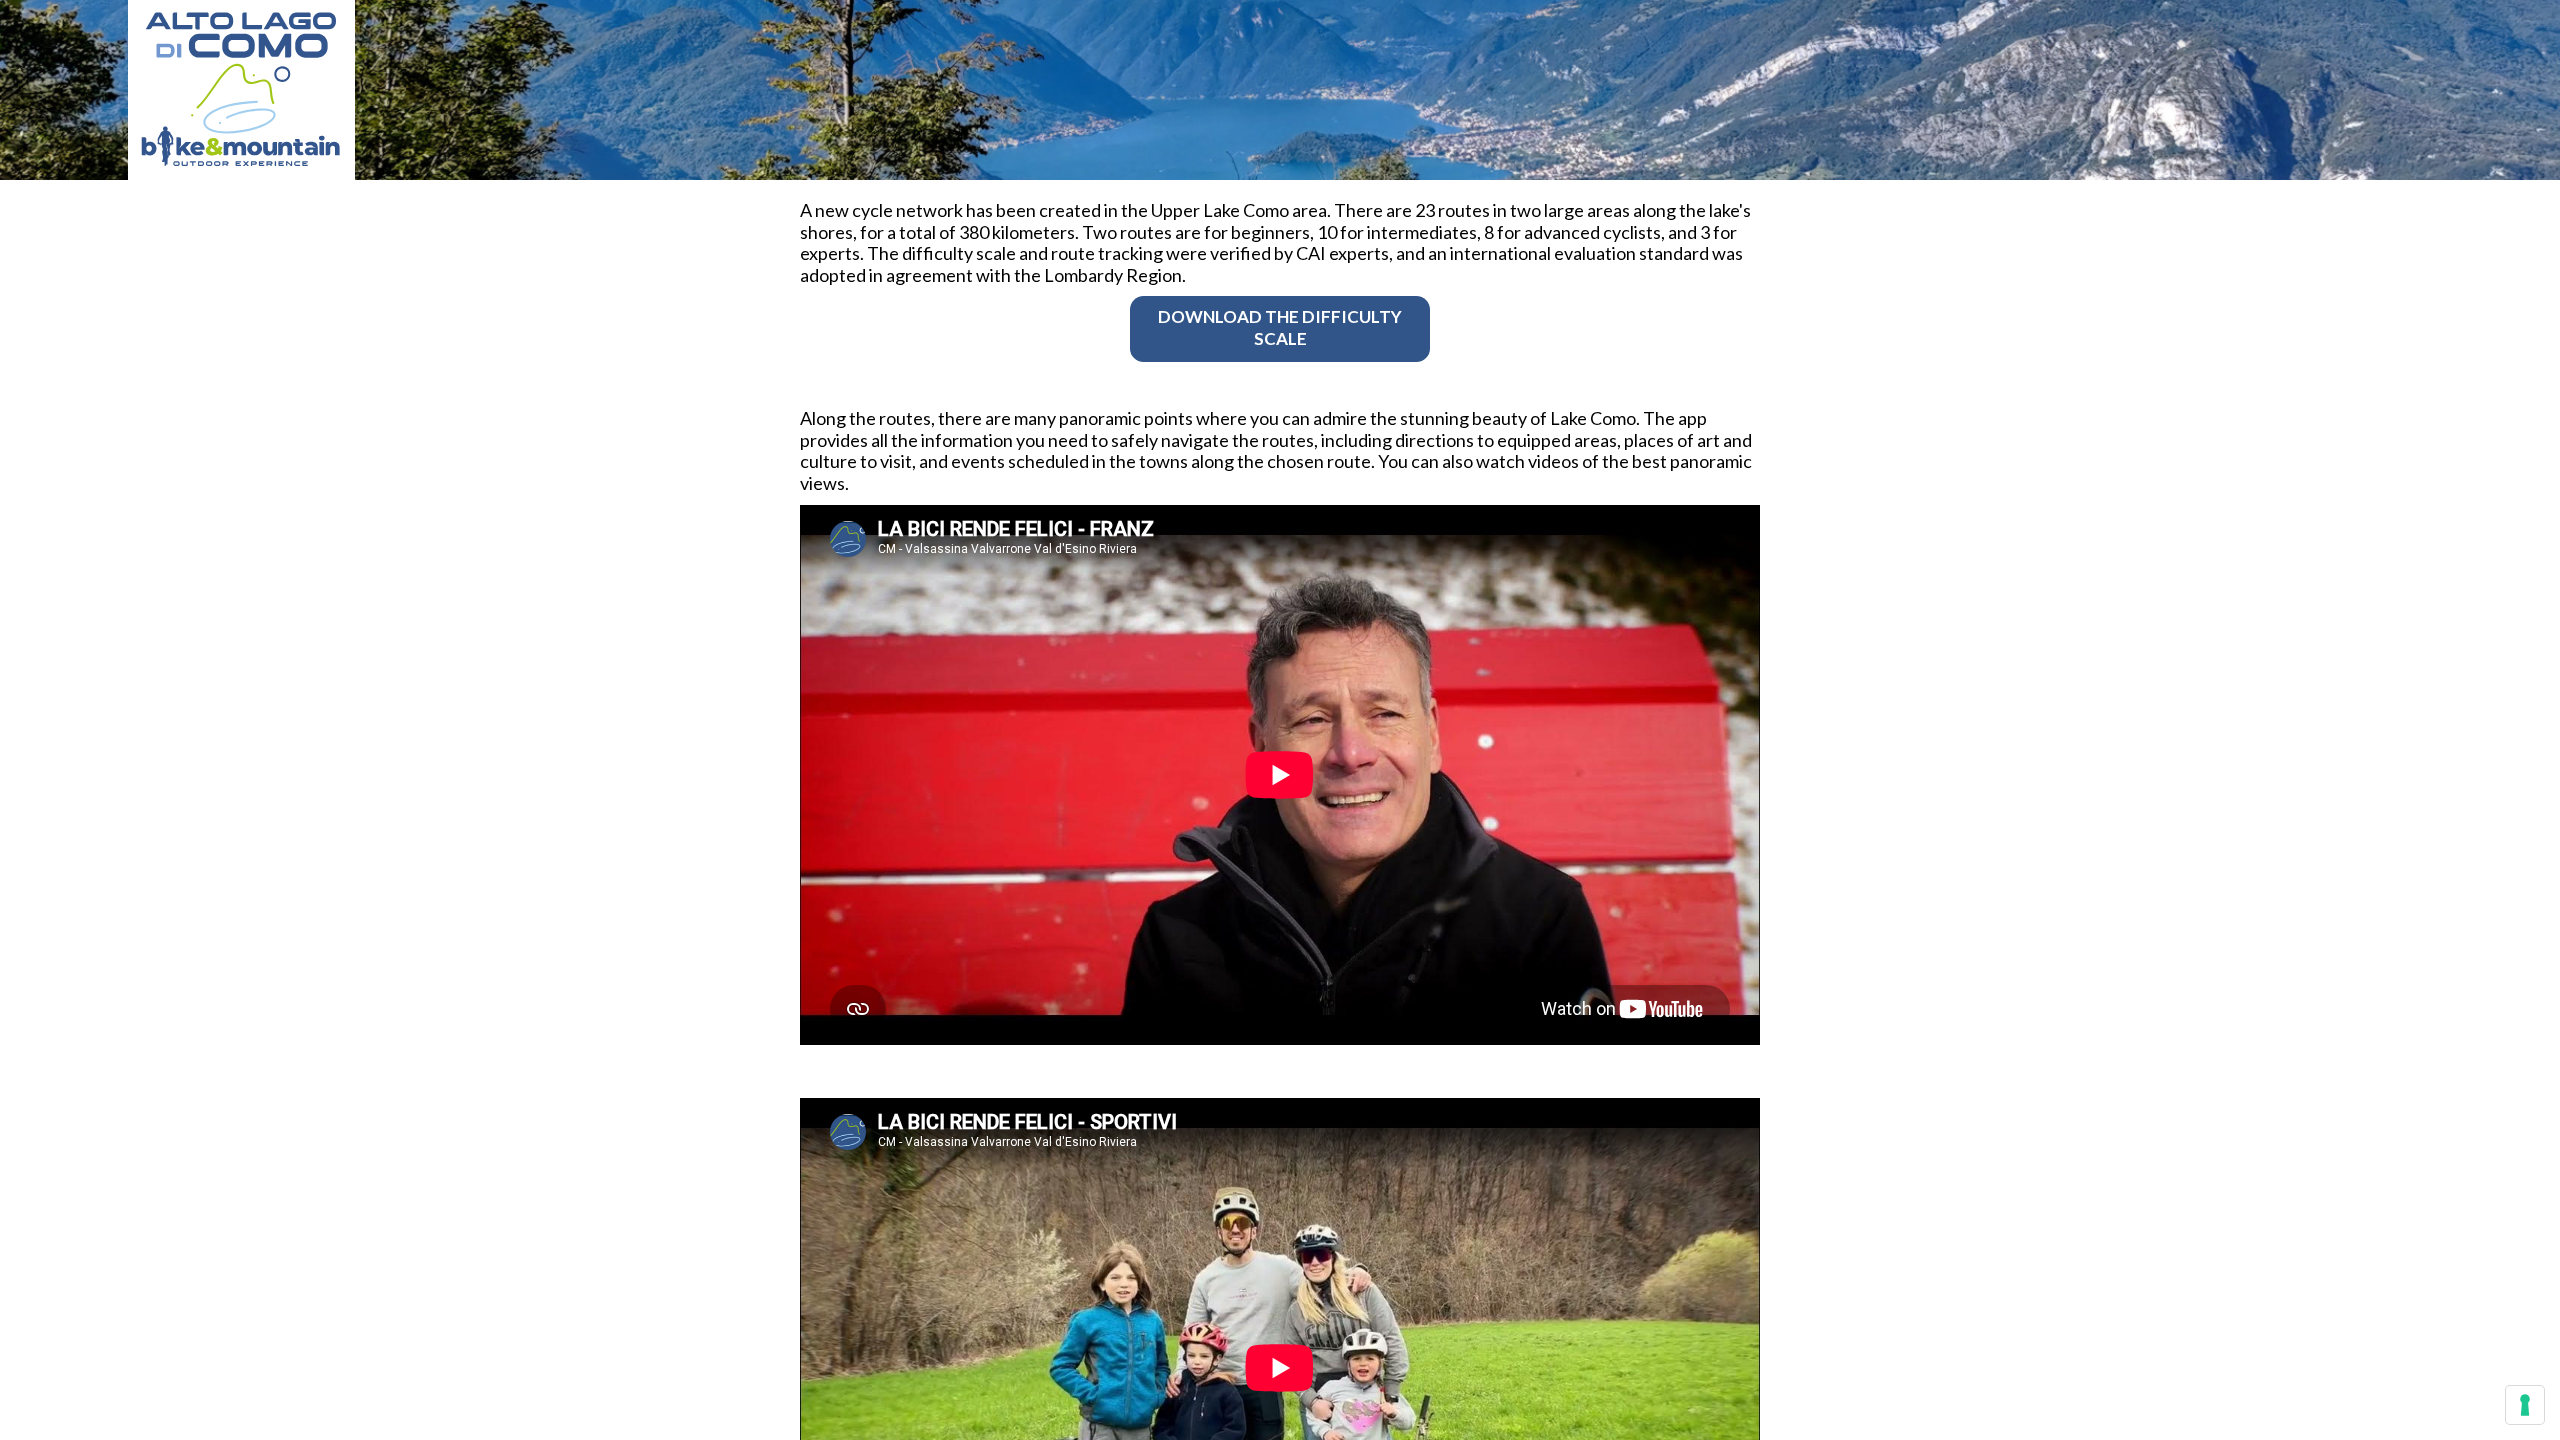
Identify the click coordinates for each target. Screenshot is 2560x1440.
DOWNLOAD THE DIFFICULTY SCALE (1280, 327)
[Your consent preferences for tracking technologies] (2525, 1405)
